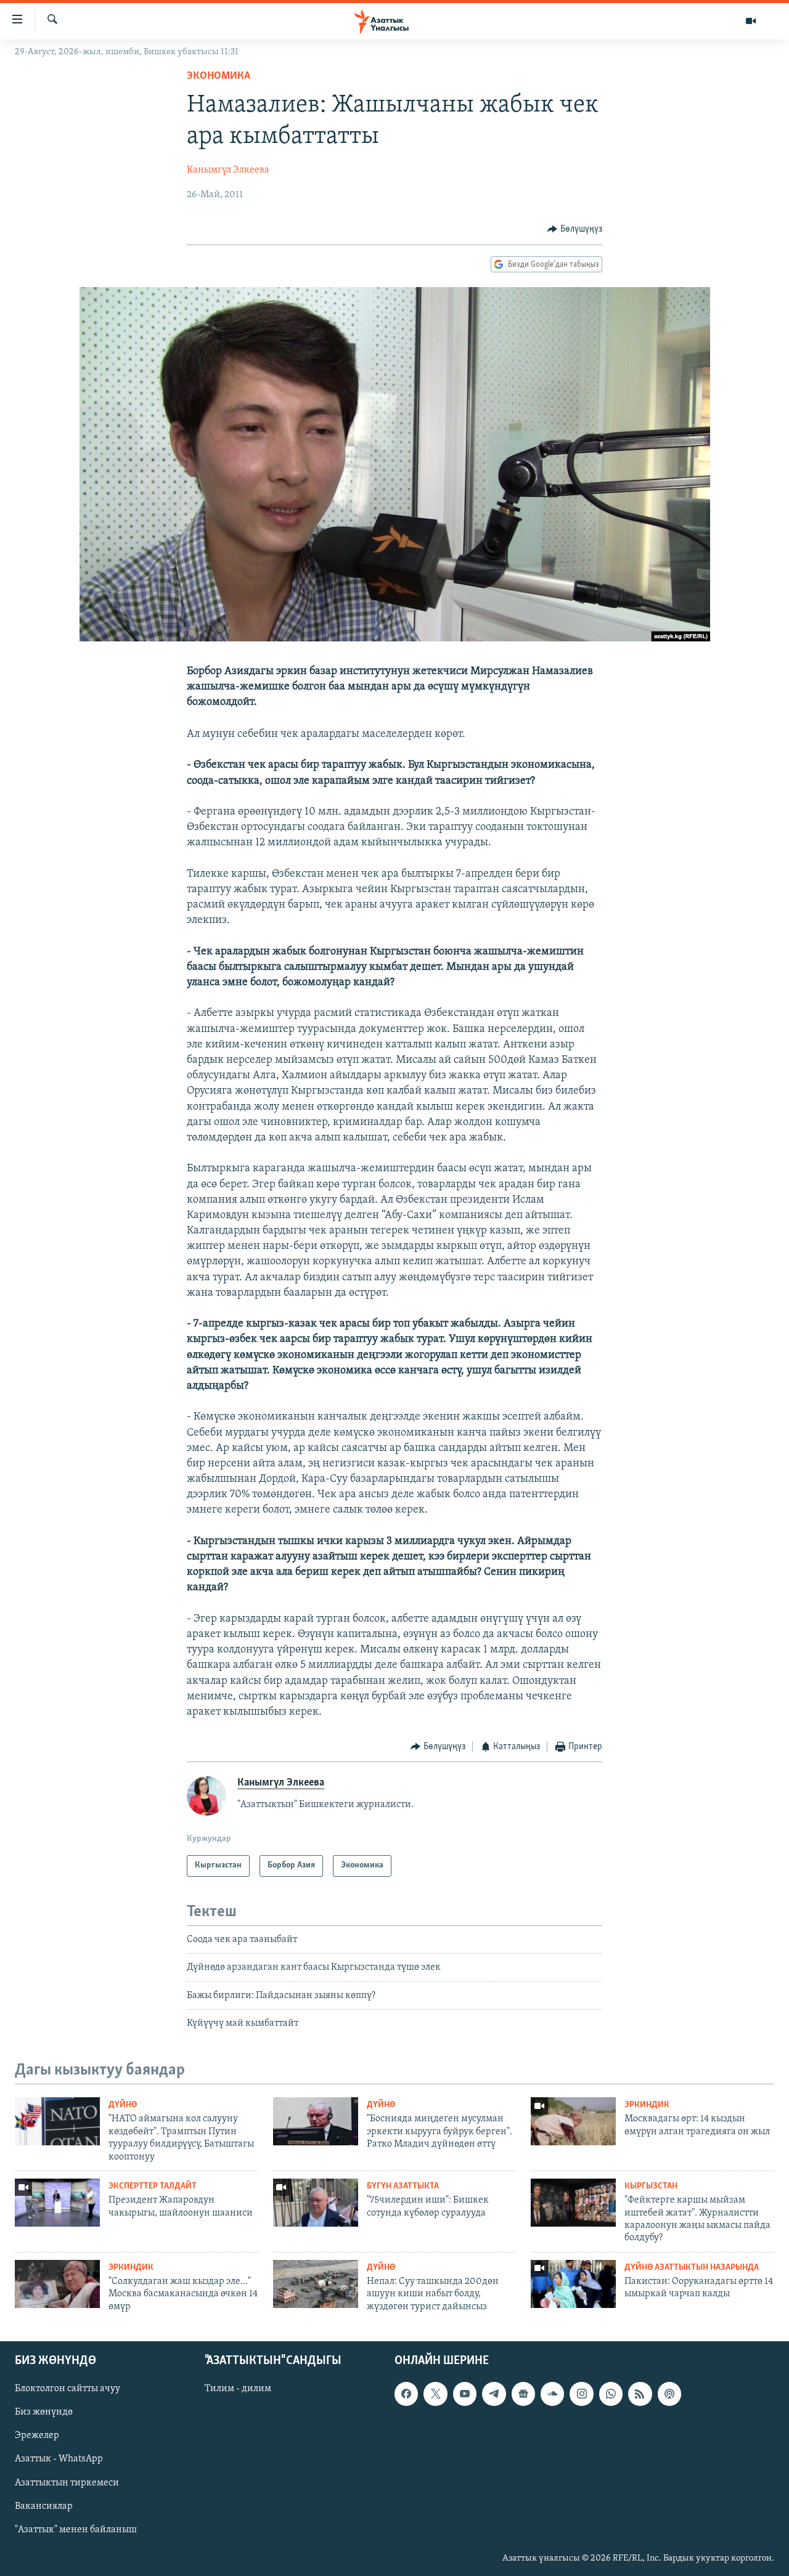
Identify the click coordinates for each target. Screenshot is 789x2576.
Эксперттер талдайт (153, 2186)
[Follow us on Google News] (523, 2394)
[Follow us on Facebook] (406, 2394)
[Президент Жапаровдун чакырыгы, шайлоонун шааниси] (57, 2203)
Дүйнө (123, 2105)
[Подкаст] (669, 2394)
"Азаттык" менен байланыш (76, 2530)
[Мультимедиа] (751, 21)
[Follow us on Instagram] (581, 2394)
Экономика (219, 76)
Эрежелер (37, 2436)
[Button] (575, 229)
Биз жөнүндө (44, 2413)
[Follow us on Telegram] (494, 2394)
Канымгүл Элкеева (228, 170)
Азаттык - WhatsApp (59, 2460)
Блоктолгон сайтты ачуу (67, 2389)
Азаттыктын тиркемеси (67, 2483)
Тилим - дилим (238, 2389)
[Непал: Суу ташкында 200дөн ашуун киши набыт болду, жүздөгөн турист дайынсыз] (316, 2284)
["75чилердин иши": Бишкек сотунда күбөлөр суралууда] (316, 2203)
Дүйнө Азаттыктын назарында (692, 2268)
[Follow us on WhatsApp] (611, 2394)
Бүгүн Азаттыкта (403, 2186)
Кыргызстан (651, 2186)
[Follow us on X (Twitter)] (435, 2394)
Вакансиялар (44, 2506)
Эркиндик (647, 2105)
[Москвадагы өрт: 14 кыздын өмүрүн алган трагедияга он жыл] (573, 2121)
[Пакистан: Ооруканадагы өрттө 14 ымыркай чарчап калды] (573, 2284)
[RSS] (640, 2394)
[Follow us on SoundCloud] (552, 2394)
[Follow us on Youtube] (465, 2394)
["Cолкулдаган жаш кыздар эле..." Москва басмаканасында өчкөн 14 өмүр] (57, 2284)
